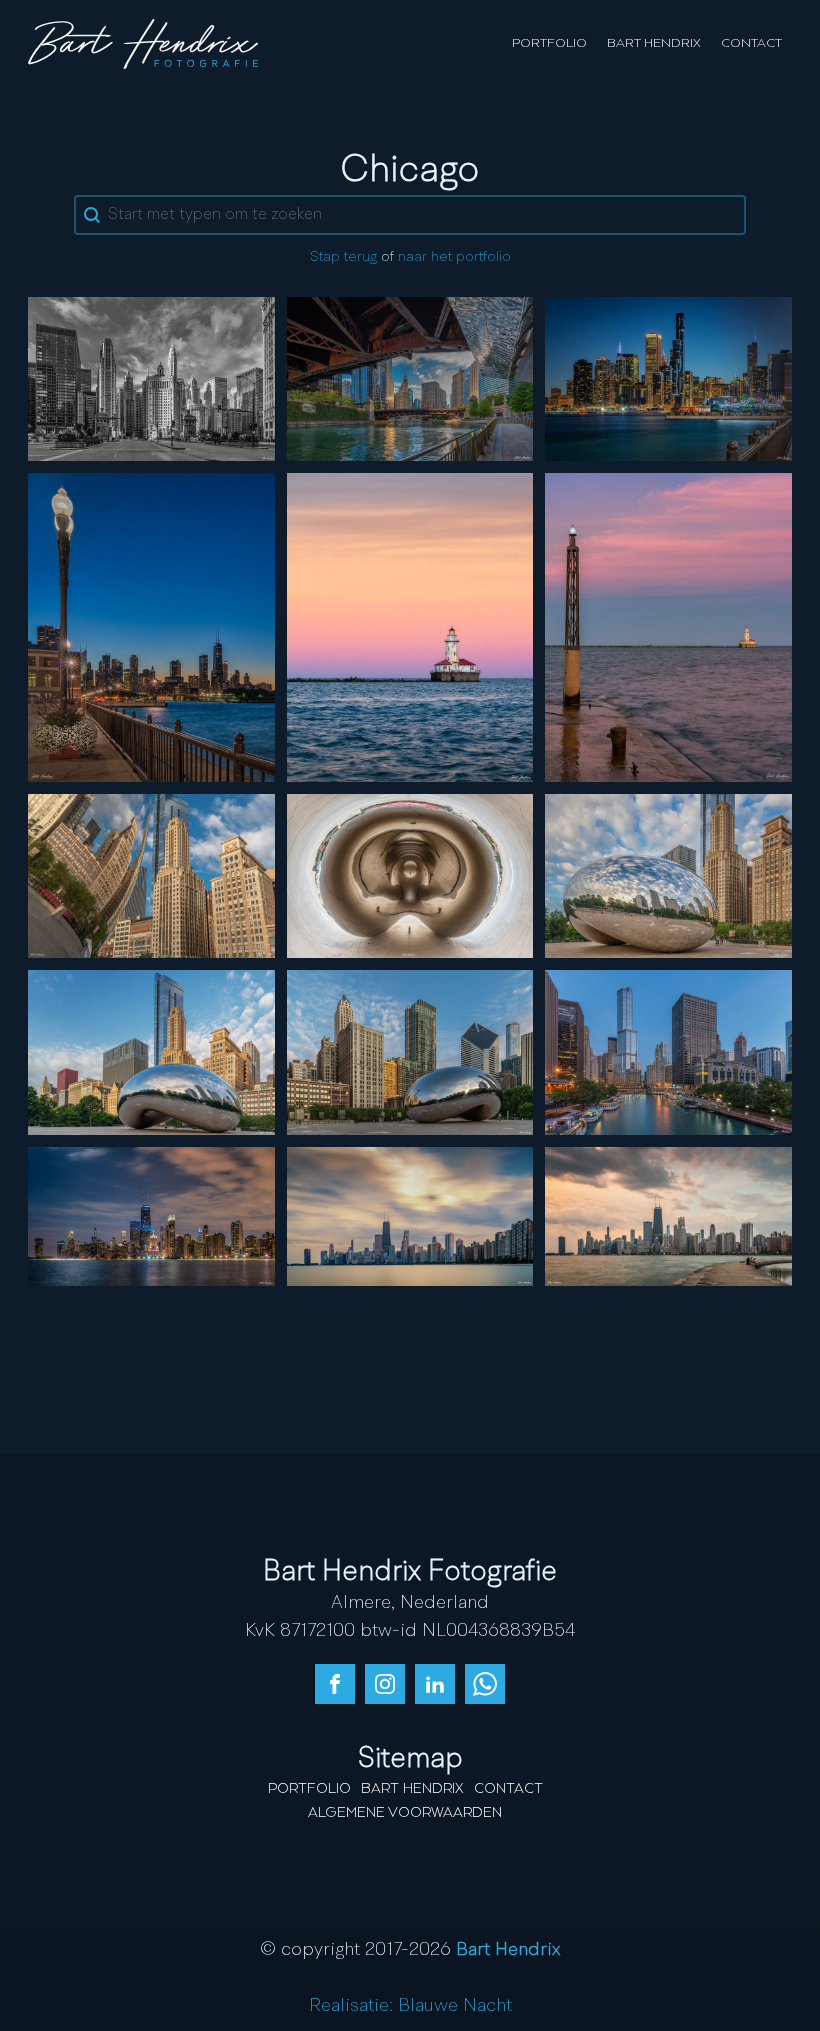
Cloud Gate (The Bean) (410, 1052)
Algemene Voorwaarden (405, 1813)
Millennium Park (151, 875)
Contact (751, 43)
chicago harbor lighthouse (410, 627)
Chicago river (410, 378)
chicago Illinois (668, 1215)
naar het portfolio (454, 257)
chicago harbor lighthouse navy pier (668, 627)
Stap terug (343, 257)
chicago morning (151, 378)
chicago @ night (151, 1215)
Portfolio (549, 43)
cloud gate (151, 1052)
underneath (410, 875)
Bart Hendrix (654, 43)
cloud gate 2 (669, 875)
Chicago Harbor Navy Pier (151, 627)
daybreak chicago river (668, 1052)
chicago (669, 378)
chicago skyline (410, 1215)
